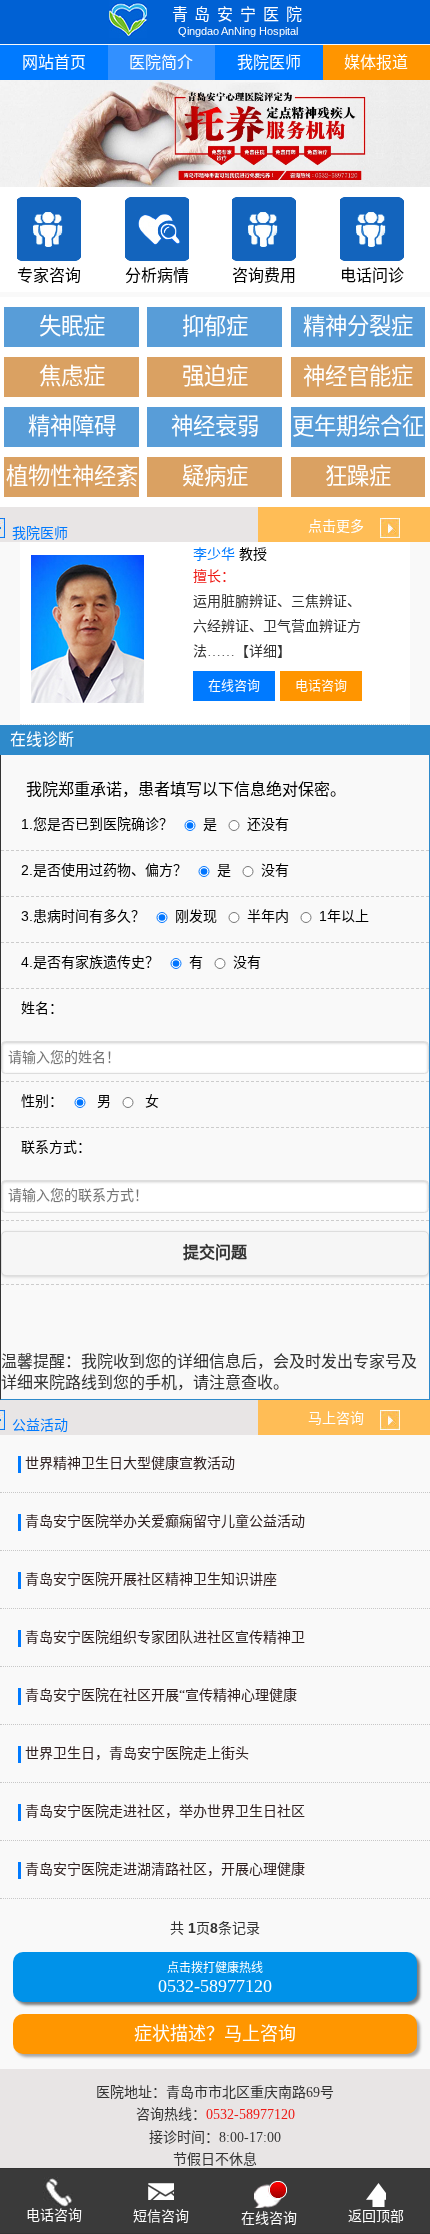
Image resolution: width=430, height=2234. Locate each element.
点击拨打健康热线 (215, 1968)
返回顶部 (376, 2216)
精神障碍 (72, 426)
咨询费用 (264, 275)
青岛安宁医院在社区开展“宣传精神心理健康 (161, 1695)
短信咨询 (161, 2216)
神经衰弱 (215, 426)
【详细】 (263, 651)
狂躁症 (358, 476)
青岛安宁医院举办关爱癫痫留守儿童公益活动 (165, 1521)
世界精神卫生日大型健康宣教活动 (130, 1463)
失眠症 (72, 326)
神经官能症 (358, 376)
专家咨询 (49, 275)
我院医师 (269, 62)
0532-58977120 (215, 1986)
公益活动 (40, 1425)
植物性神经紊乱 (72, 480)
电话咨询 (321, 685)
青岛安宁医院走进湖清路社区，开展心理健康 (165, 1869)
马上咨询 (344, 1418)
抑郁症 (215, 326)
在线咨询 (234, 685)
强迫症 (215, 376)
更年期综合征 (358, 426)
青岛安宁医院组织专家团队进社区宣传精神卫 (165, 1637)
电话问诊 (372, 275)
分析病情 (157, 275)
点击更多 (344, 526)
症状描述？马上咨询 (215, 2034)
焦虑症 (72, 376)
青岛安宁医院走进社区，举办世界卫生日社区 (165, 1811)
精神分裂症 (358, 326)
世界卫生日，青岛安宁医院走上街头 (137, 1753)
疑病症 (215, 476)
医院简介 (161, 62)
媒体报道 (376, 62)
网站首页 (54, 62)
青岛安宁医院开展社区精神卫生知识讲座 (151, 1579)
